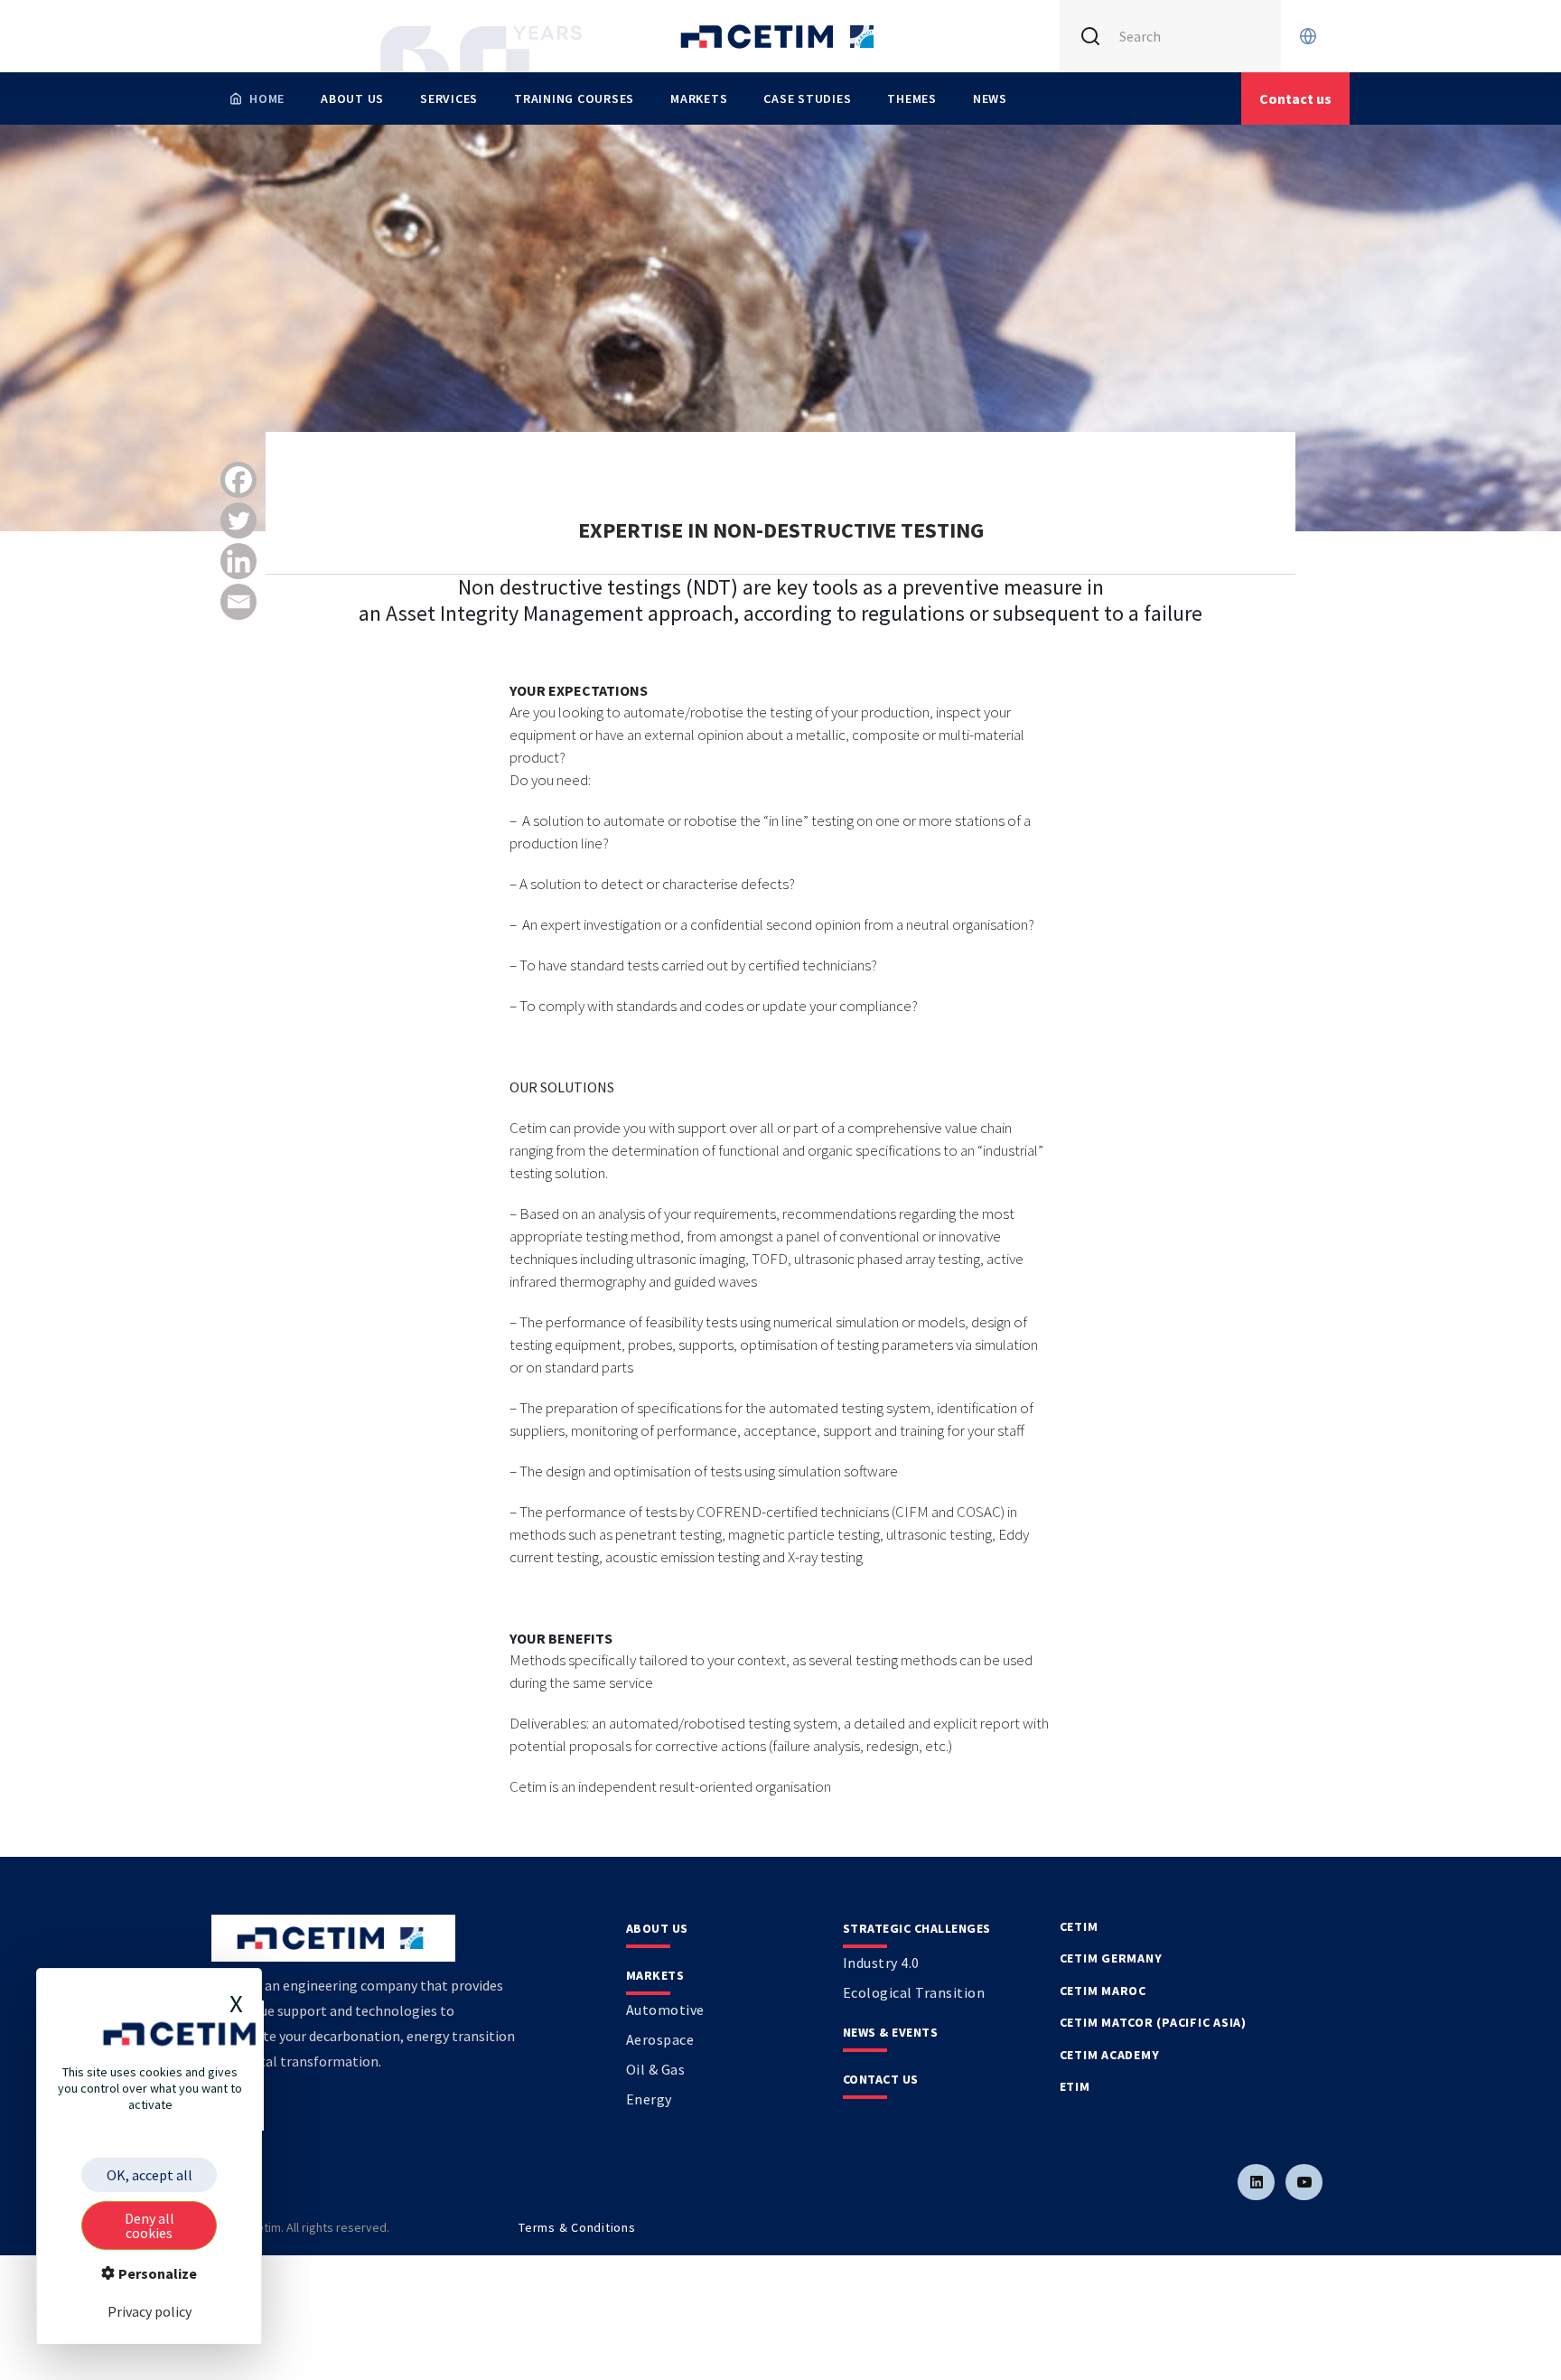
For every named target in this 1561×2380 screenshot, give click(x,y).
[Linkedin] (238, 561)
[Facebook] (238, 480)
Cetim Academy (1110, 2055)
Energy (649, 2099)
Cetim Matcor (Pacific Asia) (1153, 2022)
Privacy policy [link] (150, 2311)
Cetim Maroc (1103, 1991)
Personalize (156, 2273)
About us (352, 98)
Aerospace (660, 2039)
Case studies (807, 98)
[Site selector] (1308, 36)
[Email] (238, 602)
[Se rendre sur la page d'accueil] (780, 36)
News (990, 98)
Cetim (1079, 1926)
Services (449, 98)
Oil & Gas (656, 2069)
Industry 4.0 (881, 1963)
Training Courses (574, 98)
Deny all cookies (150, 2225)
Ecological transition (914, 1992)
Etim (1075, 2086)
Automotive (665, 2010)
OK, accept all (150, 2175)
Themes (912, 98)
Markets (699, 98)
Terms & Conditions (577, 2227)
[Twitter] (238, 520)
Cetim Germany (1111, 1958)
